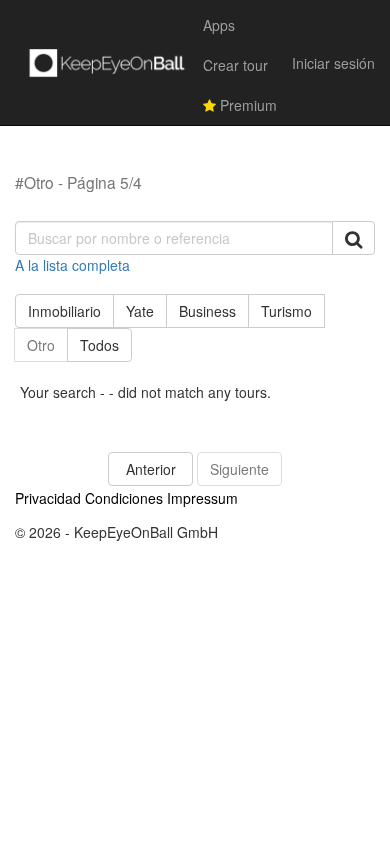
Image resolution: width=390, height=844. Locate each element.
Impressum (202, 498)
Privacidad (48, 498)
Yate (140, 311)
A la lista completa (72, 265)
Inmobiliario (64, 311)
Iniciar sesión (333, 63)
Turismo (286, 311)
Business (207, 311)
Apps (219, 25)
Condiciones (124, 498)
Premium (246, 105)
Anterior (151, 469)
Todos (99, 345)
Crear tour (235, 65)
